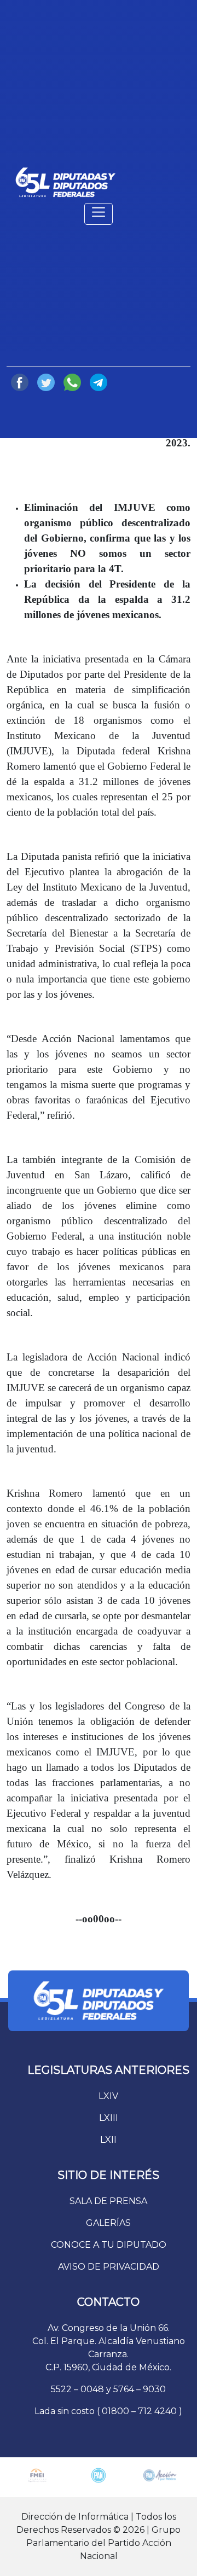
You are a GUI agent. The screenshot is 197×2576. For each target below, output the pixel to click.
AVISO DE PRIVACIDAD (109, 2267)
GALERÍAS (108, 2223)
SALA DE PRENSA (108, 2201)
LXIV (108, 2096)
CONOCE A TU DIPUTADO (109, 2245)
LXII (108, 2140)
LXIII (109, 2118)
